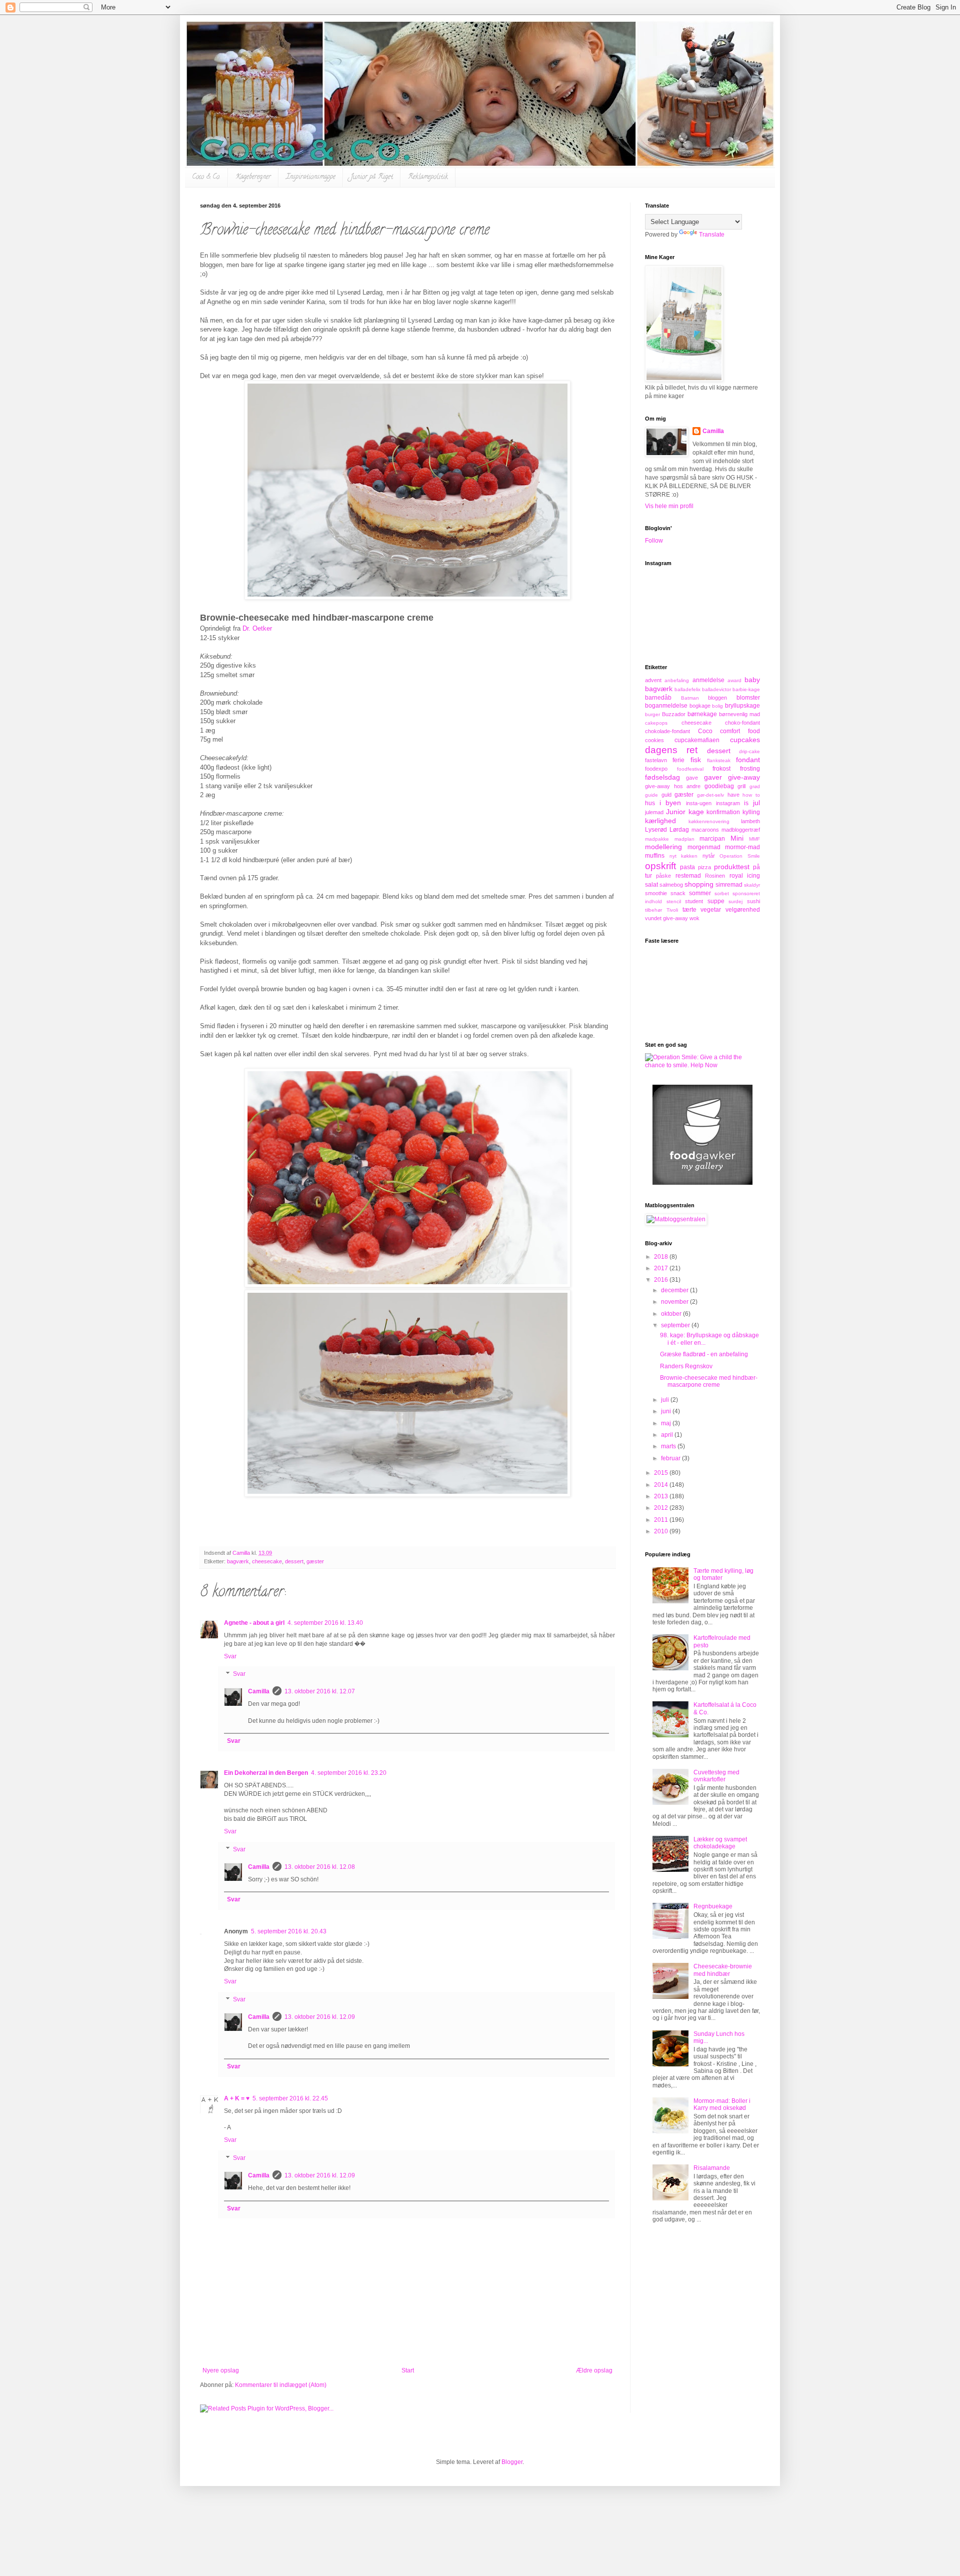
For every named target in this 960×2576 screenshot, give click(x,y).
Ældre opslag (594, 2370)
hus (650, 803)
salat (651, 885)
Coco (705, 731)
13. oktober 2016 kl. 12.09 (320, 2017)
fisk (696, 760)
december (675, 1290)
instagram (728, 803)
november (675, 1302)
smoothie (656, 893)
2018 (662, 1257)
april (668, 1435)
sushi (753, 901)
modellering (663, 847)
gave (692, 778)
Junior (676, 812)
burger (652, 714)
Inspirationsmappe (311, 177)
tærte (689, 910)
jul (756, 803)
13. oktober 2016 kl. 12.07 (320, 1691)
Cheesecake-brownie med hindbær (723, 1970)
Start (408, 2370)
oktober (672, 1314)
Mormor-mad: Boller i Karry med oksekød (722, 2104)
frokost (721, 769)
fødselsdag (662, 777)
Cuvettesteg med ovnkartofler (716, 1776)
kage (696, 812)
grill (741, 786)
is (746, 803)
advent (653, 680)
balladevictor (716, 689)
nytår (709, 856)
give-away (744, 777)
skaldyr (752, 885)
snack (678, 893)
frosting (750, 769)
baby (752, 680)
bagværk (238, 1561)
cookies (654, 740)
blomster (748, 698)
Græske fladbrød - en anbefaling (704, 1354)
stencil (674, 901)
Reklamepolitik (428, 177)
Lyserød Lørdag (667, 830)
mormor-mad (742, 847)
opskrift (660, 866)
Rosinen (715, 876)
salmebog (671, 885)
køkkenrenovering (709, 821)
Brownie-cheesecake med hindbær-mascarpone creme (709, 1381)
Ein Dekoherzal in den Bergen (266, 1773)
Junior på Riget (372, 177)
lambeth (750, 821)
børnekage (702, 714)
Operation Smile (740, 856)
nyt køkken (684, 856)
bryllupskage (742, 706)
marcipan (712, 839)
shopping (699, 884)
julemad (654, 812)
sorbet (722, 893)
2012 (662, 1508)
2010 (662, 1531)
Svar (230, 1656)
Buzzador (674, 714)
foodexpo (656, 769)
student (694, 901)
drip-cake (749, 751)
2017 (662, 1268)
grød (755, 786)
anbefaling (677, 680)
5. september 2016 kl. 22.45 (290, 2098)
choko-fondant (742, 723)
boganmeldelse (666, 706)
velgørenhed (743, 910)
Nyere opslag (221, 2370)
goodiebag (719, 786)
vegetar (711, 910)
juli (666, 1400)
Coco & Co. (206, 177)
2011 (662, 1520)
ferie (678, 760)
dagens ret (671, 750)
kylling (751, 812)
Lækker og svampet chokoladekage (720, 1843)
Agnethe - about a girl (254, 1623)
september (676, 1325)
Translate (712, 235)
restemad (688, 876)
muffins (655, 856)
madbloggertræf (741, 830)
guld (666, 795)
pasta (687, 867)
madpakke (657, 839)
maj (667, 1423)
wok (694, 918)
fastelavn (656, 760)
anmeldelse (708, 680)
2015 (662, 1473)
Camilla (259, 1691)
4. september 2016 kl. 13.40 (325, 1623)
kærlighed (660, 821)
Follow (654, 541)
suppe (716, 901)
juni (667, 1411)
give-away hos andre (673, 786)
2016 (662, 1280)
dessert (294, 1561)
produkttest (732, 867)
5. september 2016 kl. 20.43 (289, 1931)
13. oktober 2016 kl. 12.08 (320, 1867)
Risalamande (712, 2168)
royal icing (745, 876)
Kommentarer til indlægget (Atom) (281, 2385)
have (733, 795)
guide (651, 795)
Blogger (512, 2462)
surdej (735, 901)
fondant (748, 760)
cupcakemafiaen (697, 740)
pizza (704, 867)
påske (663, 876)
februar (671, 1458)
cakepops (656, 723)
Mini (737, 838)
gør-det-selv (710, 795)
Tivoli (672, 910)
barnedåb (658, 698)
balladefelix (687, 689)
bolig (717, 706)
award (734, 680)
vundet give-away (666, 918)
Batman (690, 698)
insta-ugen (699, 803)
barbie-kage (746, 689)
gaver (713, 777)
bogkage (700, 706)
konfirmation (723, 812)
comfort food (740, 731)
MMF (754, 839)
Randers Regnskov (686, 1366)
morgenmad (704, 847)
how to (751, 795)
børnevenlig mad (739, 714)
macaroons (705, 830)
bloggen (717, 698)
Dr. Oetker (257, 628)
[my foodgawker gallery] (702, 1183)
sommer (700, 893)
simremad (729, 885)
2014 (662, 1485)
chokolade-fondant (667, 731)
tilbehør (653, 910)
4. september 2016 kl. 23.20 (349, 1773)
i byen (670, 803)
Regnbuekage (713, 1906)
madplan (684, 839)
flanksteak (719, 760)
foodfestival (690, 769)
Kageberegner (253, 177)
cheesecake (267, 1561)
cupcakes (745, 740)
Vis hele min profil (669, 506)
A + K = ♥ (237, 2098)
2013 (662, 1496)
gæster (315, 1561)
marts (669, 1446)
